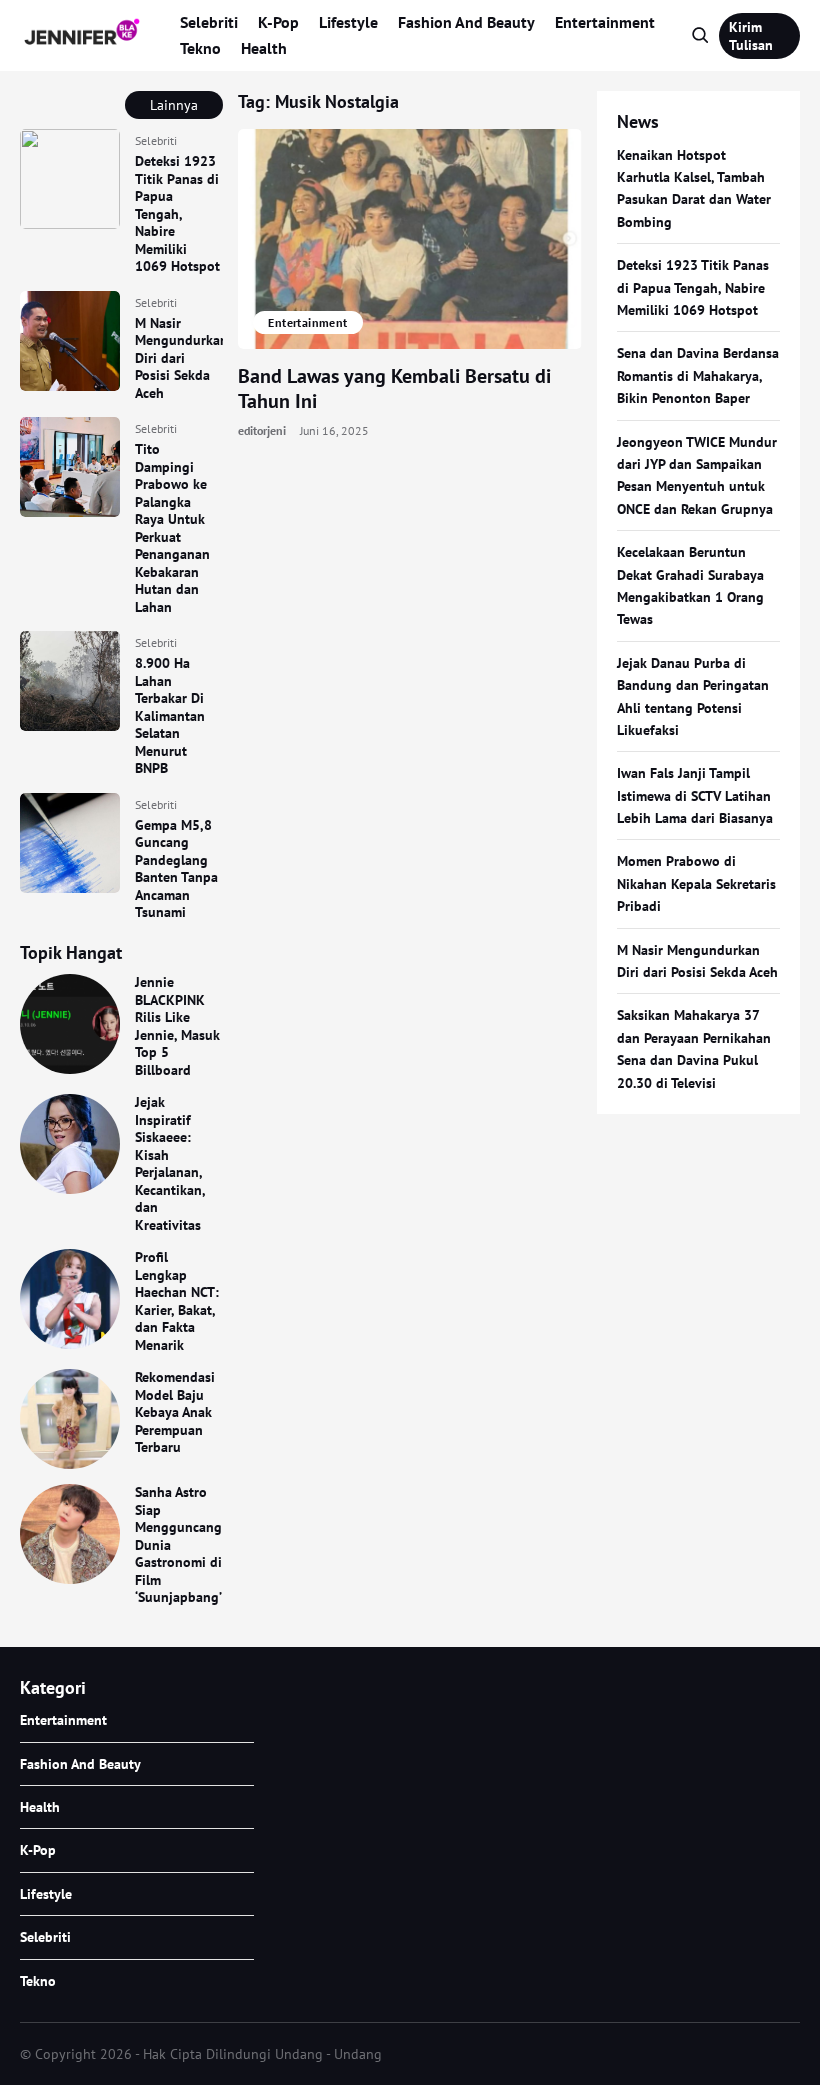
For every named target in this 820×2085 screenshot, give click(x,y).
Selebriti (209, 22)
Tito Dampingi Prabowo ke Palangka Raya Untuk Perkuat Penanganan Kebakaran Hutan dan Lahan (172, 528)
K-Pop (278, 22)
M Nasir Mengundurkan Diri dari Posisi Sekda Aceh (181, 358)
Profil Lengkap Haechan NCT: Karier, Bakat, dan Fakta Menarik (177, 1301)
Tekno (200, 48)
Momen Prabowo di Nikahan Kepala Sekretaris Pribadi (696, 883)
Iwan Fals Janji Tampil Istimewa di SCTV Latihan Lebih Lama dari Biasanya (695, 795)
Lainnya (174, 105)
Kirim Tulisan (751, 36)
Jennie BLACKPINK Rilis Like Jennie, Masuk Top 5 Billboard (177, 1026)
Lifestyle (348, 22)
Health (264, 48)
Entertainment (605, 22)
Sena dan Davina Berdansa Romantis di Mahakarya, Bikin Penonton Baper (698, 375)
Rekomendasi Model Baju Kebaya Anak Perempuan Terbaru (175, 1412)
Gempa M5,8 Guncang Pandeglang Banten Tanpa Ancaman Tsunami (176, 869)
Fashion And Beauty (466, 22)
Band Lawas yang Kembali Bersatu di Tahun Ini (394, 388)
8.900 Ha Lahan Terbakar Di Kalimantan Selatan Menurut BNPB (170, 715)
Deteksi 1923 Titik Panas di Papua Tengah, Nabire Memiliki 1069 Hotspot (177, 213)
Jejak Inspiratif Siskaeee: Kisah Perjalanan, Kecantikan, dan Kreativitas (170, 1163)
